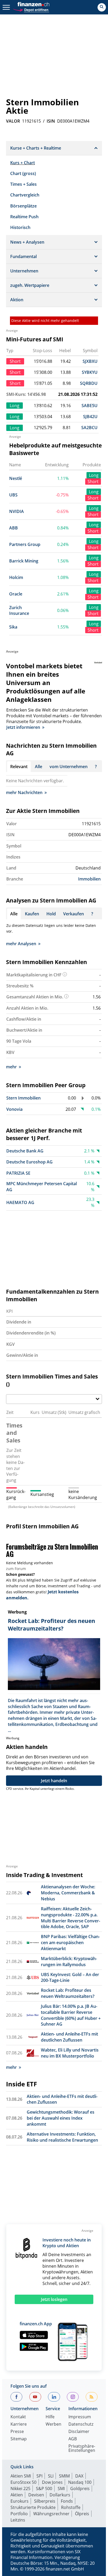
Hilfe (50, 2417)
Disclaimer (79, 2432)
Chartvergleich (25, 195)
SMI (61, 2489)
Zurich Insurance (19, 611)
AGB (73, 2439)
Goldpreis (80, 2489)
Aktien (17, 2495)
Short (93, 482)
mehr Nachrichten (24, 792)
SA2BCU (89, 428)
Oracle (16, 594)
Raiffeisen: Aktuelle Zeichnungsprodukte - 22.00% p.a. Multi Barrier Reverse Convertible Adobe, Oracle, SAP (71, 1918)
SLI (51, 2476)
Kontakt (18, 2417)
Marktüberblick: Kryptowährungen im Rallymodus (69, 1962)
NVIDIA (17, 511)
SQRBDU (89, 383)
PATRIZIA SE (18, 1173)
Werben (53, 2424)
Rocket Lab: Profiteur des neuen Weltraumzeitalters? (68, 1993)
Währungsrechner (51, 2514)
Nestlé (16, 478)
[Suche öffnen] (102, 7)
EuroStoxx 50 (23, 2482)
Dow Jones (52, 2482)
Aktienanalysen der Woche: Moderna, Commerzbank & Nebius (68, 1893)
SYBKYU (90, 372)
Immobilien (89, 879)
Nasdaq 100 (80, 2482)
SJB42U (90, 417)
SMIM (64, 2476)
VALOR (13, 121)
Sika (13, 627)
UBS (13, 495)
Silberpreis (45, 2501)
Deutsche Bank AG (25, 1151)
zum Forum (16, 1569)
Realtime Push (24, 217)
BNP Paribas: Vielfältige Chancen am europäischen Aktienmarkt (70, 1943)
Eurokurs (20, 2501)
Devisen (36, 2495)
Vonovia (14, 1109)
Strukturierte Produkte (33, 2507)
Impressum (80, 2417)
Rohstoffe (71, 2507)
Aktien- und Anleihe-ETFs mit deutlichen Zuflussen (69, 2037)
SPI (39, 2476)
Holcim (16, 577)
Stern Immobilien (23, 1098)
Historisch (20, 227)
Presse (17, 2432)
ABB (13, 528)
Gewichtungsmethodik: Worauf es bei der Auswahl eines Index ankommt (61, 2118)
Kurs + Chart (23, 163)
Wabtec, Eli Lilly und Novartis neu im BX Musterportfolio (70, 2053)
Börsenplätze (23, 206)
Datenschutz (81, 2424)
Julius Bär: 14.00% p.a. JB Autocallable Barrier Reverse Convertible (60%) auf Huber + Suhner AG (71, 2015)
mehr (11, 1067)
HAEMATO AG (20, 1202)
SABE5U (90, 406)
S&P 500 (44, 2489)
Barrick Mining (24, 561)
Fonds (67, 2501)
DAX (79, 2476)
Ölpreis (82, 2514)
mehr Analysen (21, 944)
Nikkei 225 (20, 2489)
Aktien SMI (21, 2476)
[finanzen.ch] (34, 4)
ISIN (51, 121)
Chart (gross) (23, 173)
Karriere (19, 2424)
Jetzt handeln (54, 1781)
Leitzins (18, 2520)
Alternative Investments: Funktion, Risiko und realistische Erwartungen (62, 2137)
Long (94, 475)
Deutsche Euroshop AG (29, 1162)
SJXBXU (90, 361)
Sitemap (19, 2439)
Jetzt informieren (23, 727)
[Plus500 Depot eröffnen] (31, 9)
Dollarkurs (60, 2495)
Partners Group (25, 544)
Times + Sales (23, 184)
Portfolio (19, 2514)
